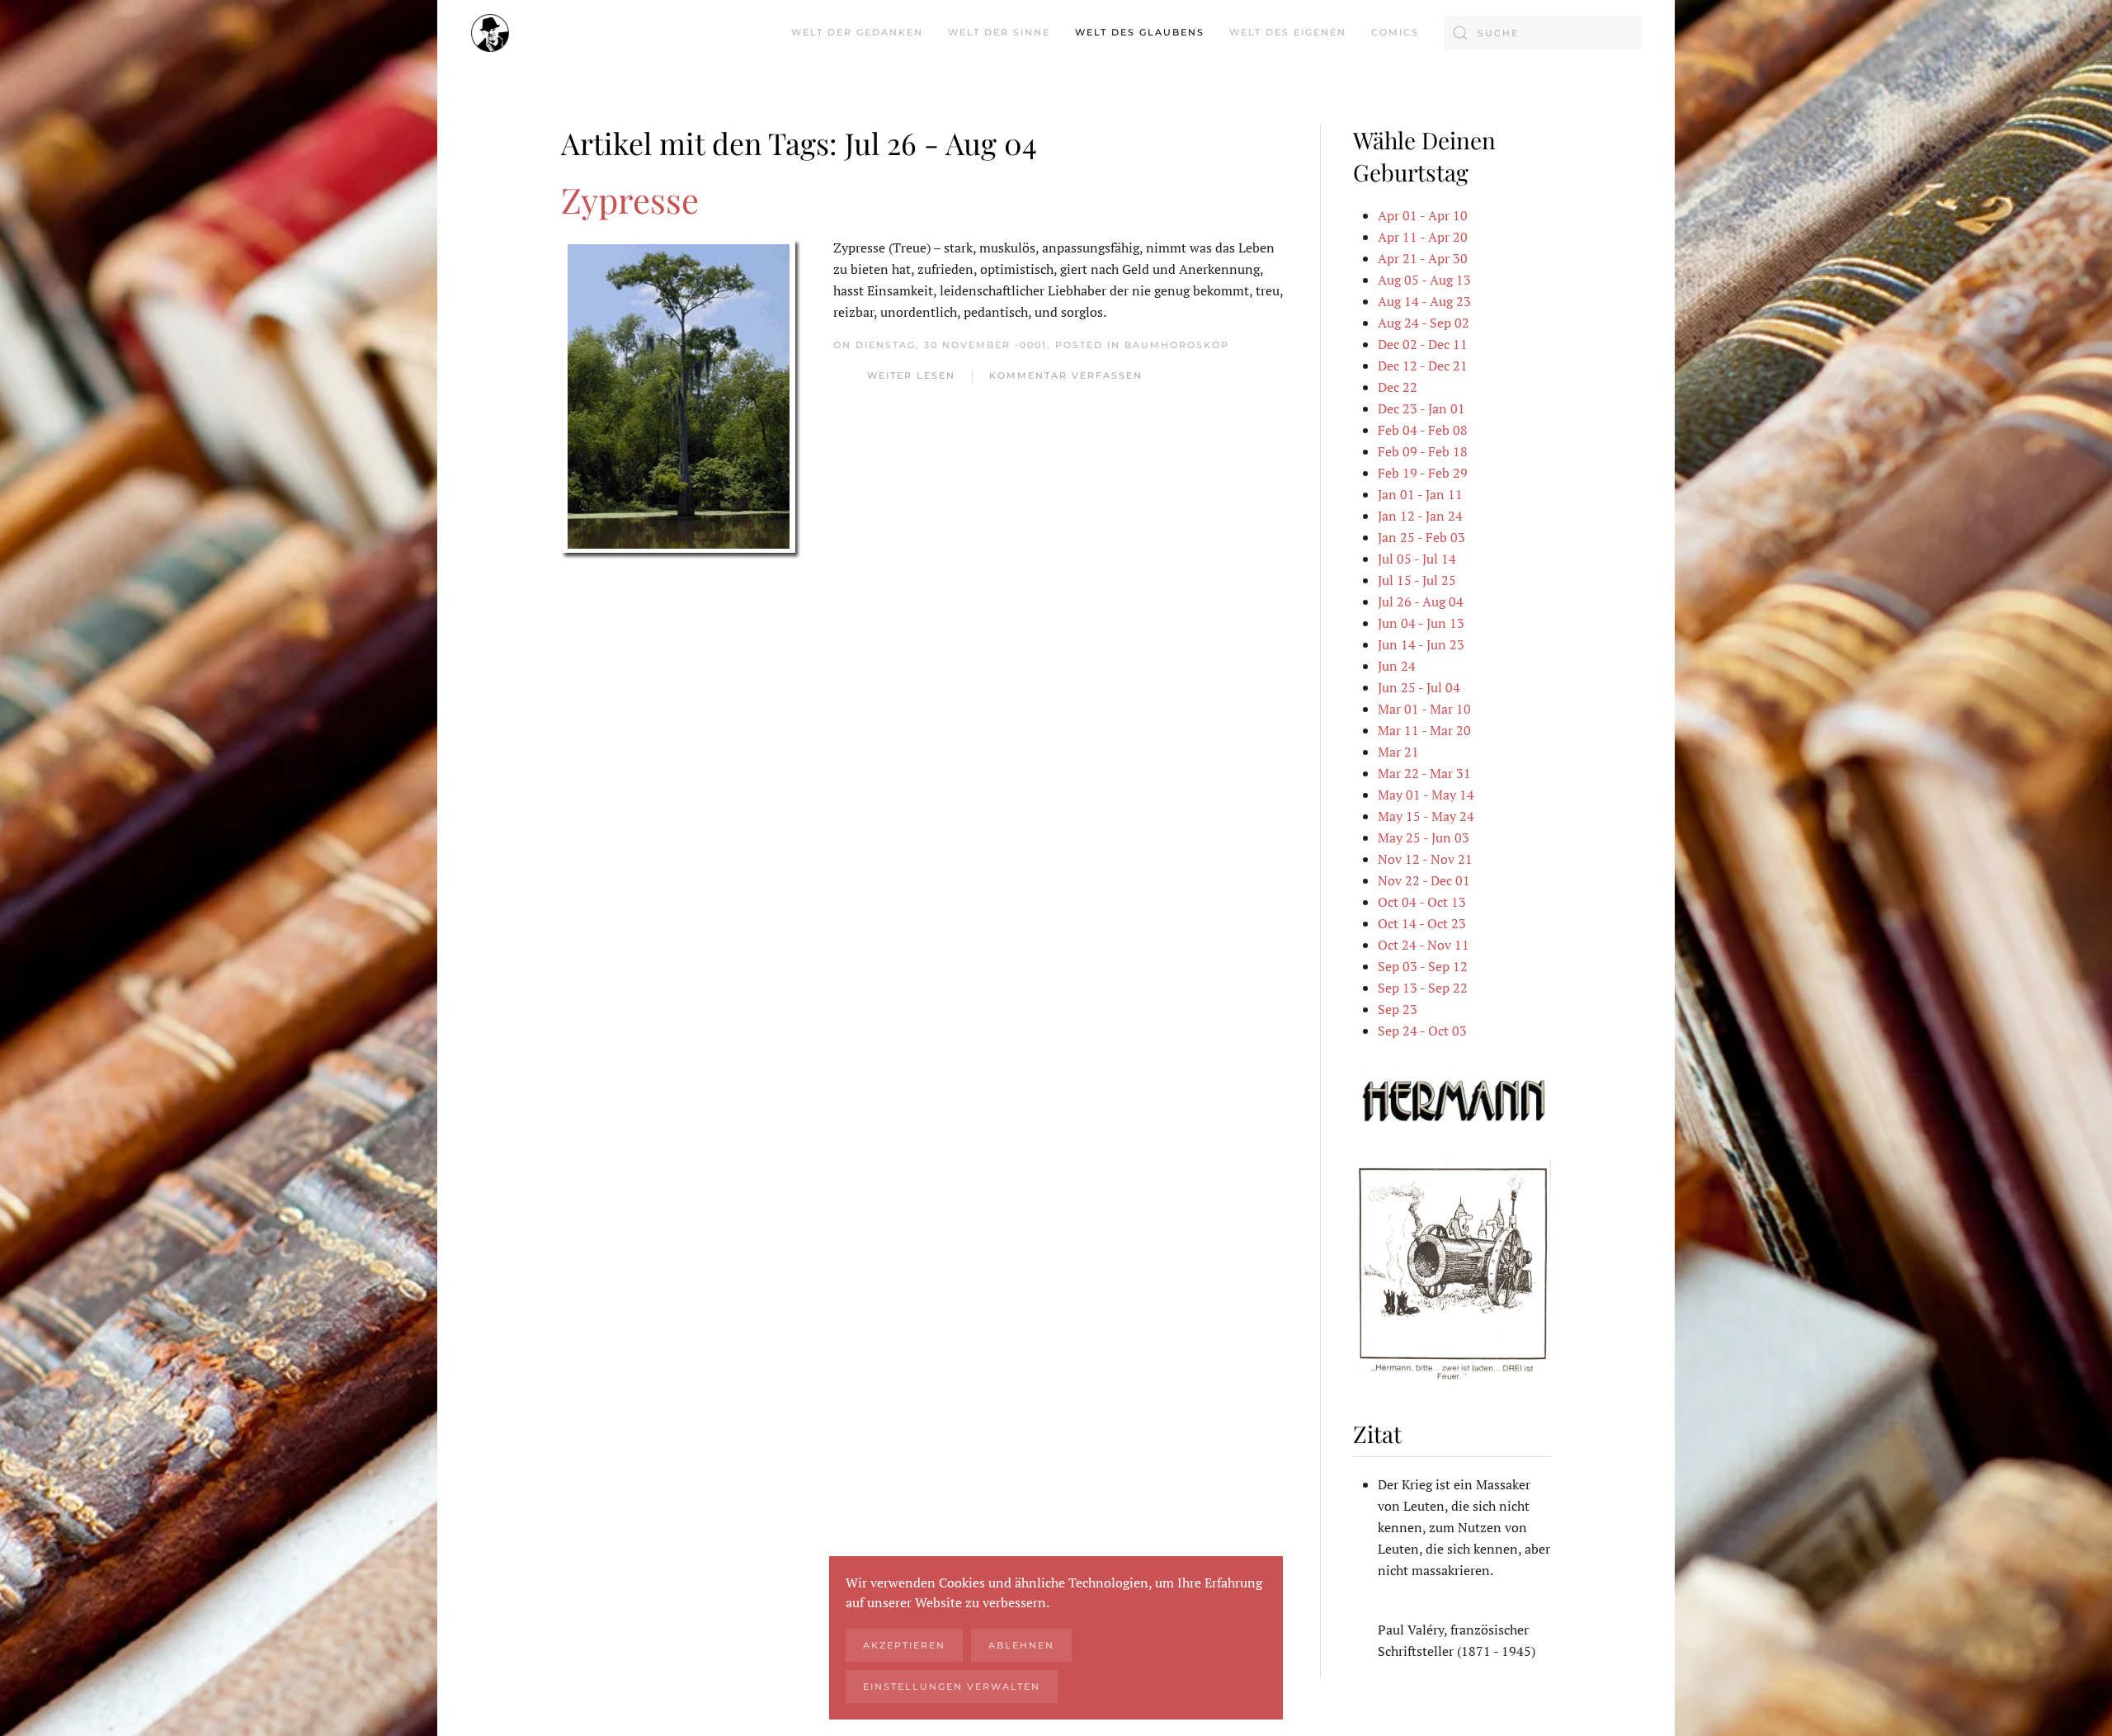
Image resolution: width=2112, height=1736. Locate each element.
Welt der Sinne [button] (999, 32)
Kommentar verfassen (1066, 375)
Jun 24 (1397, 666)
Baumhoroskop (1177, 345)
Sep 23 (1398, 1009)
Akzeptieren (904, 1645)
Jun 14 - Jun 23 (1421, 644)
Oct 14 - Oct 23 (1422, 923)
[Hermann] (1452, 1099)
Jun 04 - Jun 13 (1421, 623)
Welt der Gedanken (857, 32)
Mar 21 (1398, 752)
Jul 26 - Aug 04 (1421, 601)
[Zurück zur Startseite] (490, 33)
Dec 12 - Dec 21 (1423, 366)
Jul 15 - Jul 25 (1417, 580)
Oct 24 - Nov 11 (1424, 945)
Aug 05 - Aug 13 (1424, 280)
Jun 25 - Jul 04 (1419, 687)
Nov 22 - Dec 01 (1424, 880)
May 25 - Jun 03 (1424, 837)
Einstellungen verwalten (952, 1686)
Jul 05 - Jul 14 (1417, 559)
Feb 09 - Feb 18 (1423, 451)
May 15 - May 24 (1426, 816)
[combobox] (1543, 33)
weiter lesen (911, 375)
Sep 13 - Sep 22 (1423, 988)
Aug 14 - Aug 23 (1424, 301)
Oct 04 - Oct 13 (1422, 902)
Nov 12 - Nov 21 (1425, 859)
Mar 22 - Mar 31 (1424, 773)
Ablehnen (1021, 1645)
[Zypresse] (681, 396)
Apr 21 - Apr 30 (1423, 258)
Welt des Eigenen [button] (1288, 32)
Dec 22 (1398, 387)
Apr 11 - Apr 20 (1423, 237)
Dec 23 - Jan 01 (1421, 408)
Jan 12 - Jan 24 (1420, 516)
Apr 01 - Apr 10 (1423, 215)
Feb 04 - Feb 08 (1423, 430)
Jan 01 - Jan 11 (1420, 494)
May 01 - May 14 (1426, 795)
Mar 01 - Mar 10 (1424, 709)
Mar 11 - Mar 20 (1424, 730)
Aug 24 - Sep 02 (1424, 323)
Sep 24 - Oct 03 (1422, 1031)
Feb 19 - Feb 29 (1423, 473)
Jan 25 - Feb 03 (1421, 537)
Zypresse (630, 200)
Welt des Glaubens (1140, 32)
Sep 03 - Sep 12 (1423, 966)
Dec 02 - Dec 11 (1423, 344)
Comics (1395, 32)
